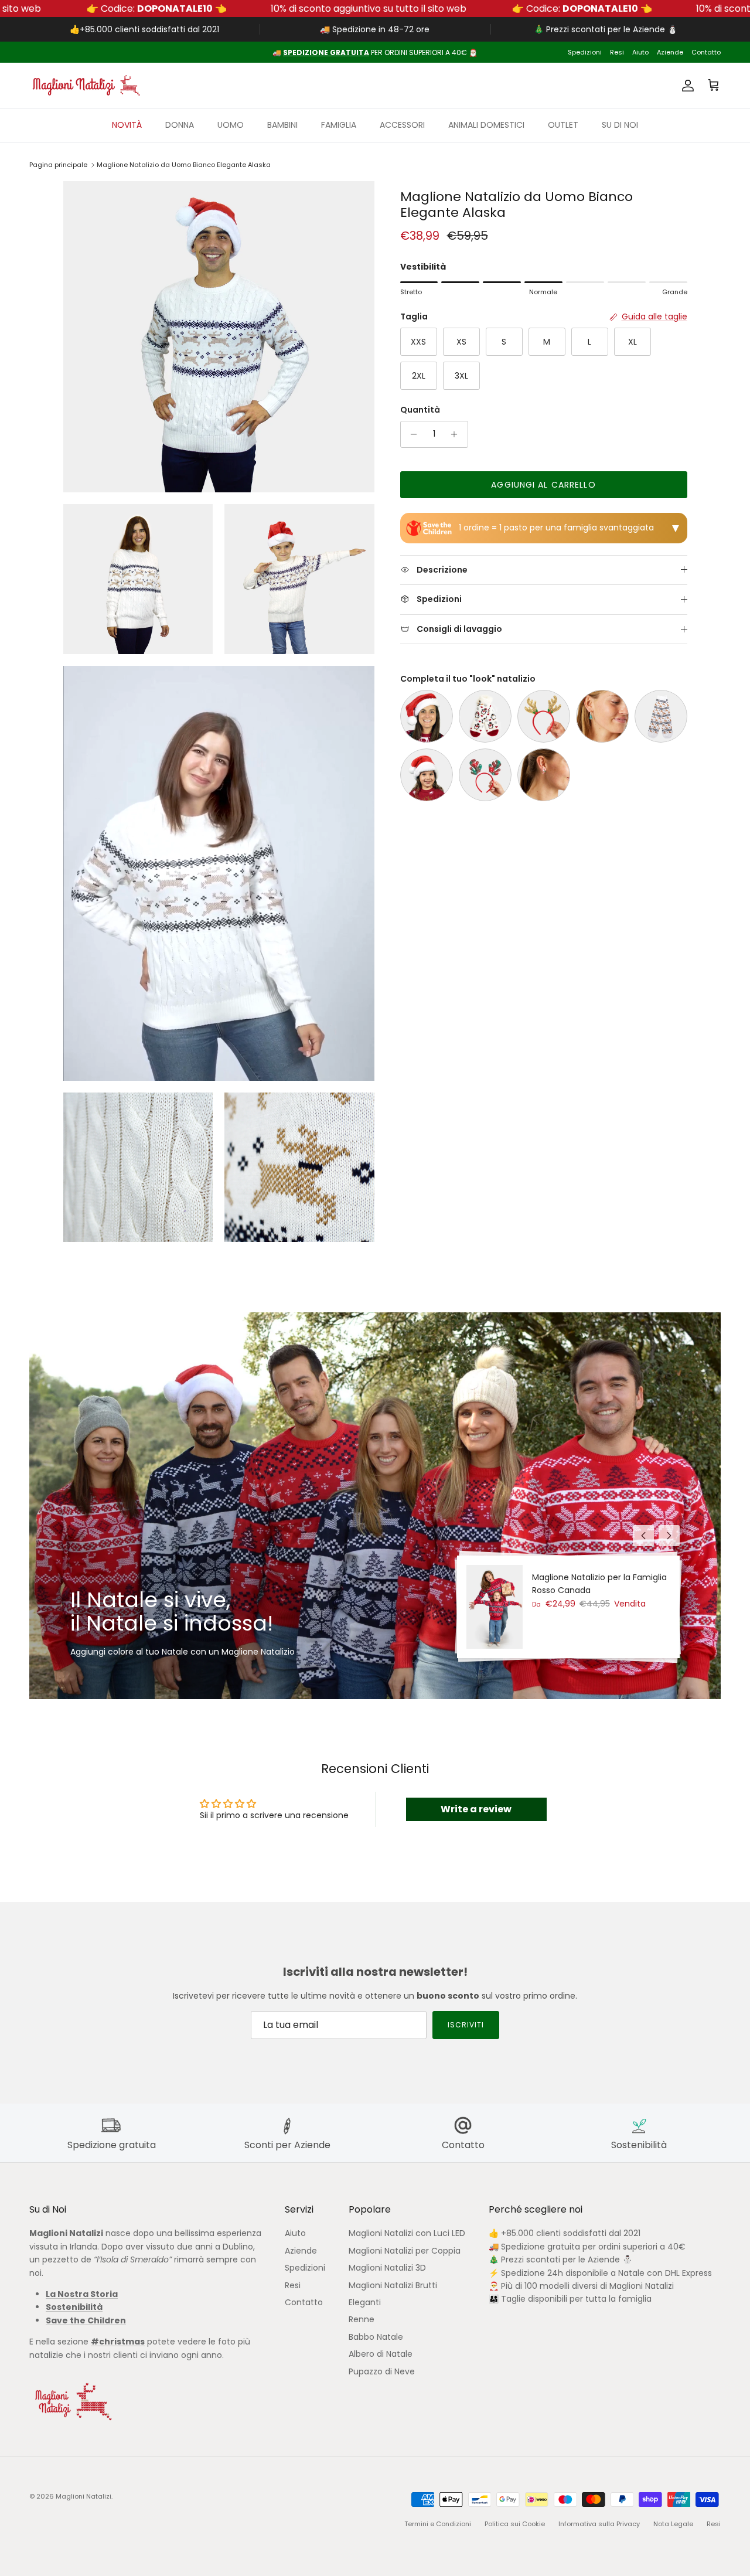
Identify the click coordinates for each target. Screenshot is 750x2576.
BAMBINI (282, 125)
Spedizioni (585, 52)
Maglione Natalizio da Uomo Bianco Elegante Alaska (184, 165)
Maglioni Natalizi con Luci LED (407, 2233)
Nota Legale (673, 2524)
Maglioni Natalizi (83, 2496)
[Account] (686, 86)
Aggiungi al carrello (543, 485)
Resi (617, 52)
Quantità (420, 410)
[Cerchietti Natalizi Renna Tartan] (485, 775)
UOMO (231, 125)
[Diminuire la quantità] (411, 434)
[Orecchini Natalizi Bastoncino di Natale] (544, 775)
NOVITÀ (127, 125)
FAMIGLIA (339, 125)
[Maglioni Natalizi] (85, 85)
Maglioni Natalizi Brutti (393, 2285)
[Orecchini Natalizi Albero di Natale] (602, 716)
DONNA (180, 125)
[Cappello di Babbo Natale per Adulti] (427, 716)
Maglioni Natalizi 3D (387, 2268)
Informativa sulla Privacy (599, 2524)
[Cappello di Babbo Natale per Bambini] (427, 775)
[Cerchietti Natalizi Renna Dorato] (544, 716)
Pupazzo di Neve (382, 2371)
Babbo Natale (376, 2337)
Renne (362, 2319)
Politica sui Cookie (515, 2524)
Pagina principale (58, 165)
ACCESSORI (402, 125)
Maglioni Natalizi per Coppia (405, 2251)
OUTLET (563, 125)
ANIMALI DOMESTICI (486, 125)
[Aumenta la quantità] (457, 434)
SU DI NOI (620, 125)
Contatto (706, 52)
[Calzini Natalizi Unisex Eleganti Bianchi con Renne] (661, 716)
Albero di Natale (381, 2354)
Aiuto (640, 52)
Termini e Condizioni (438, 2524)
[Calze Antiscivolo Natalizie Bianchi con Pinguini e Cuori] (485, 716)
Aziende (670, 52)
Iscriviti (466, 2025)
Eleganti (365, 2302)
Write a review (476, 1809)
